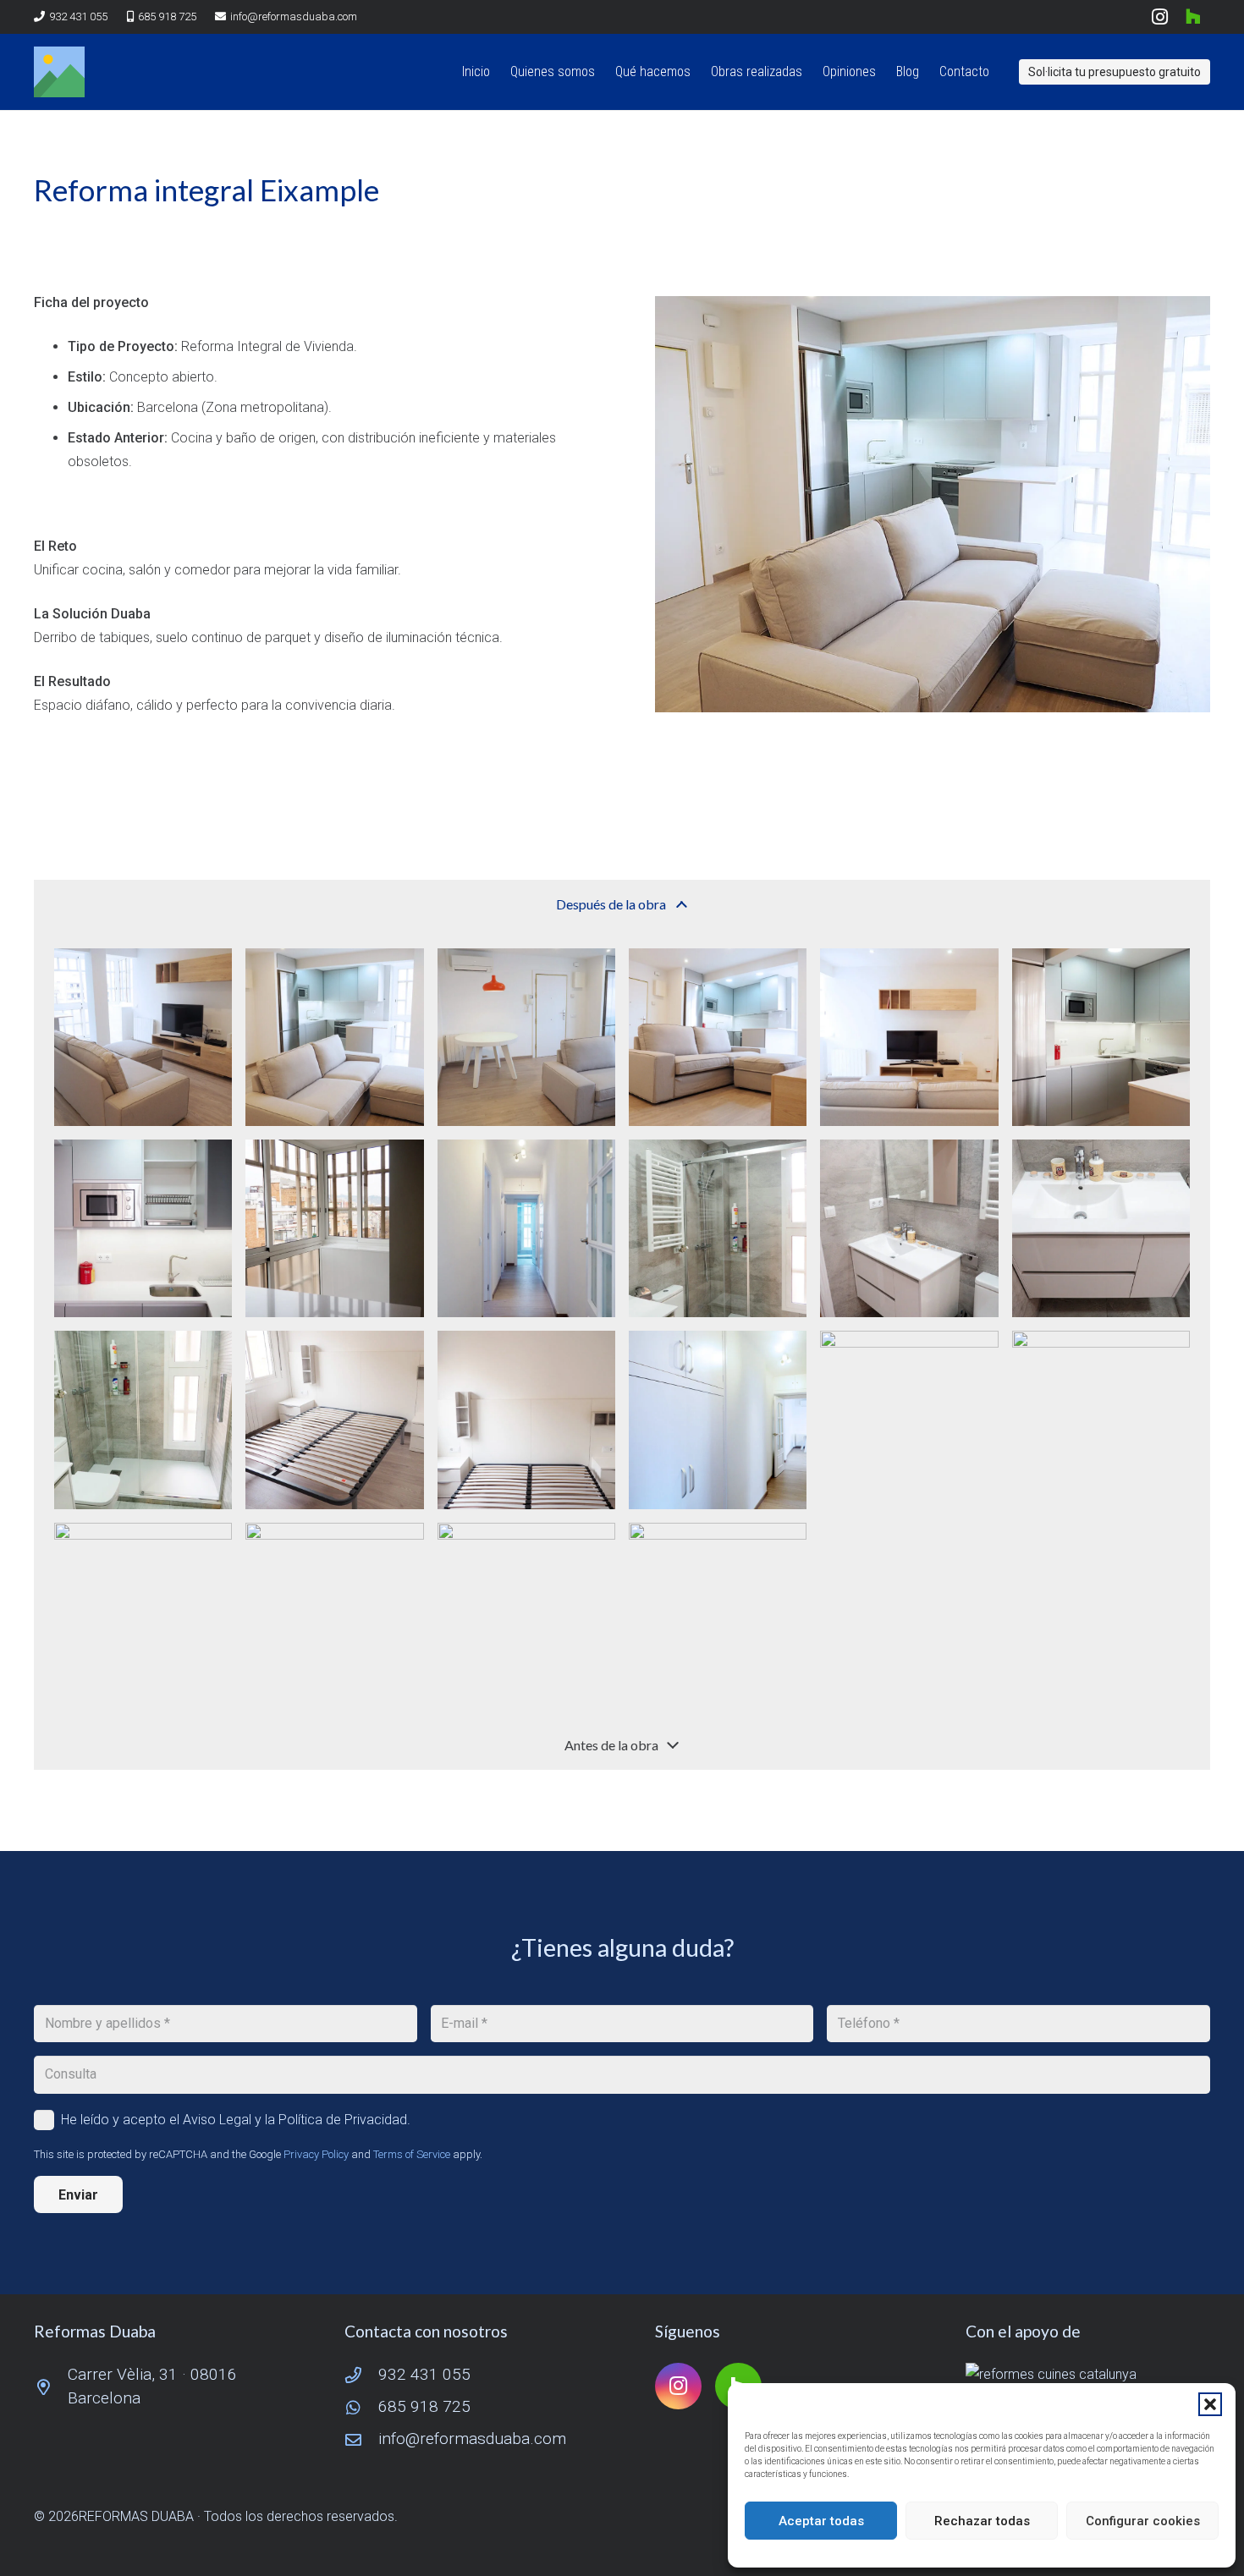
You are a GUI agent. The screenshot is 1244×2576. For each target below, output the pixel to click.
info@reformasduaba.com (472, 2439)
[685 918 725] (361, 2407)
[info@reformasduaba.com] (361, 2439)
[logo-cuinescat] (1088, 2375)
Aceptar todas (821, 2521)
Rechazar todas (982, 2521)
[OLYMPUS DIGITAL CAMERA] (143, 1037)
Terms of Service (412, 2154)
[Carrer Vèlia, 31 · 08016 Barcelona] (51, 2387)
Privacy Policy (316, 2154)
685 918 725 (424, 2406)
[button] (1210, 2404)
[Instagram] (1159, 17)
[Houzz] (1193, 17)
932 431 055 (424, 2374)
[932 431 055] (361, 2375)
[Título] (59, 72)
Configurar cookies (1143, 2521)
